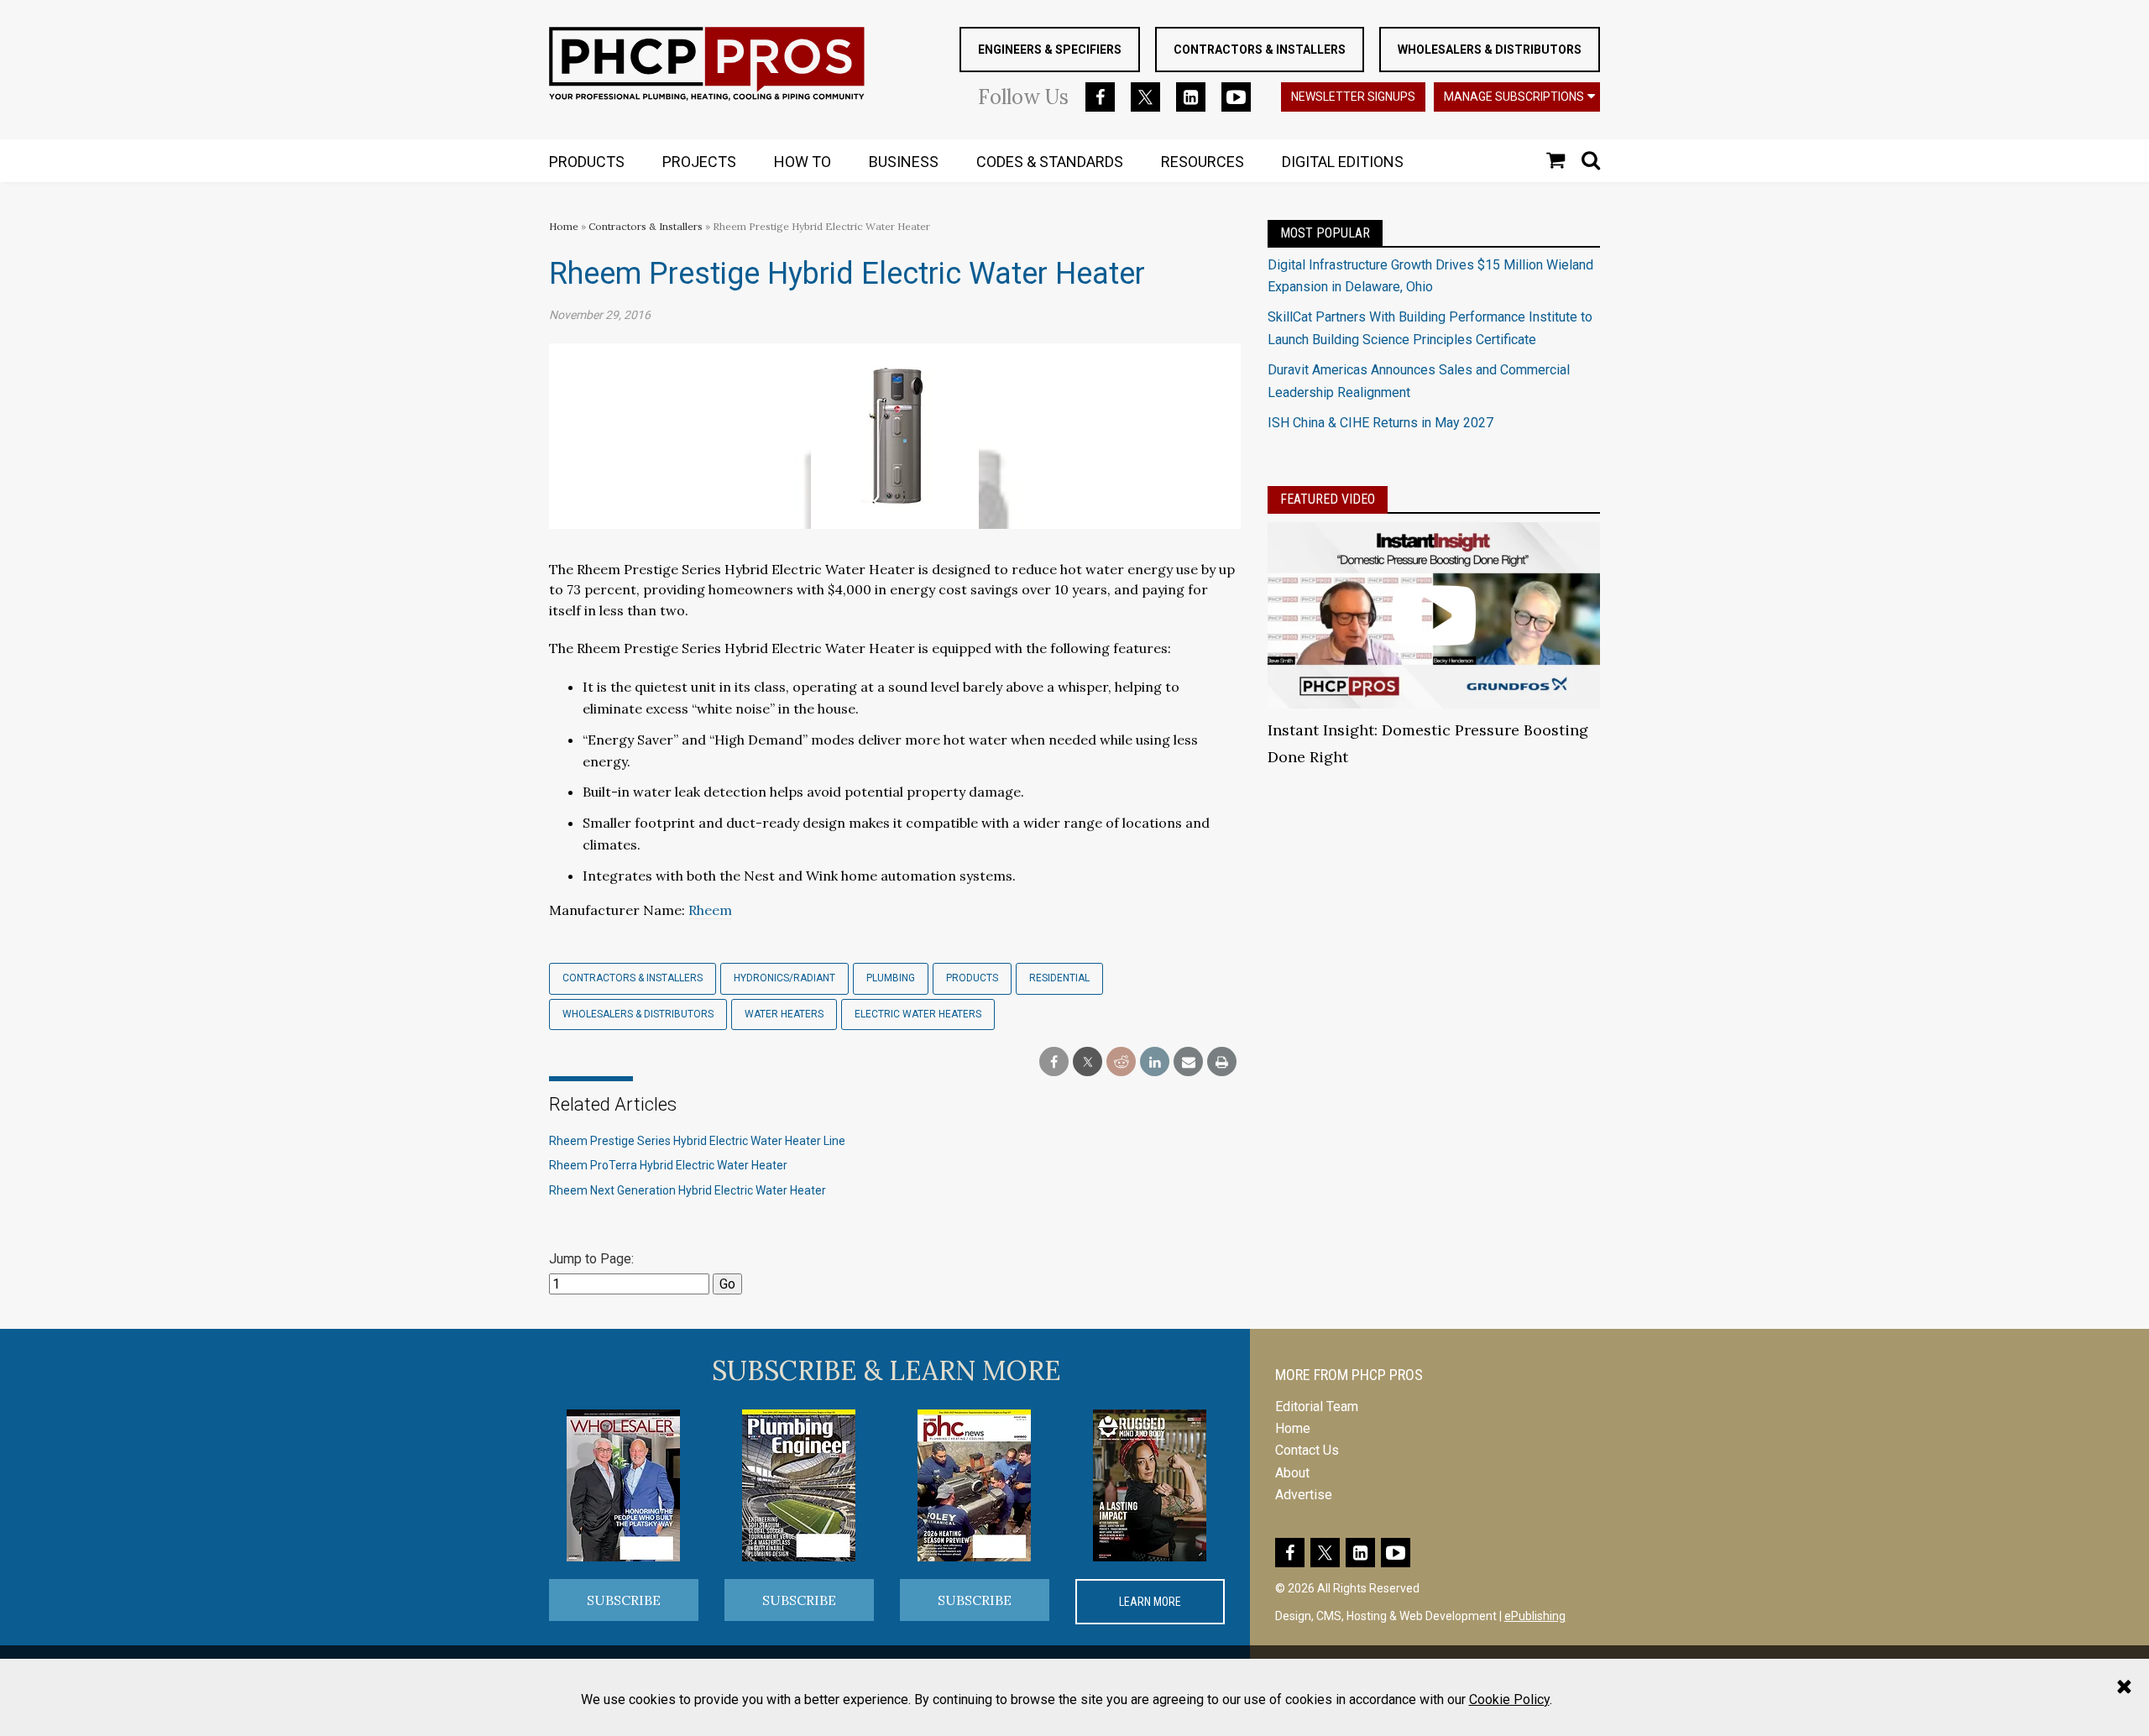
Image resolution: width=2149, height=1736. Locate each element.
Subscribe (624, 1600)
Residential (1059, 978)
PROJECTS (699, 162)
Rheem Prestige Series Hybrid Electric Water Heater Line (697, 1141)
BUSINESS (904, 162)
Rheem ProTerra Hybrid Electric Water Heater (668, 1165)
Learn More (1150, 1602)
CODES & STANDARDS (1050, 162)
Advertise (1304, 1495)
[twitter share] (1088, 1062)
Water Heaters (784, 1014)
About (1292, 1473)
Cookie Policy (1509, 1699)
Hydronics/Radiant (784, 978)
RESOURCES (1203, 162)
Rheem (710, 910)
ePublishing (1535, 1616)
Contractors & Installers (1260, 50)
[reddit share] (1121, 1062)
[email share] (1188, 1062)
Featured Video (1328, 499)
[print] (1222, 1062)
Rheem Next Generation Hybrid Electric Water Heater (688, 1190)
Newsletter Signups (1353, 97)
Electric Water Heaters (918, 1014)
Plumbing (891, 978)
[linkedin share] (1155, 1062)
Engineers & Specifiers (1050, 50)
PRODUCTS (587, 162)
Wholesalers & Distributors (1490, 50)
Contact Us (1307, 1450)
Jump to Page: (591, 1259)
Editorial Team (1317, 1407)
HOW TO (803, 162)
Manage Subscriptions (1514, 97)
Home (564, 226)
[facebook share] (1054, 1062)
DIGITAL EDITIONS (1343, 162)
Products (972, 978)
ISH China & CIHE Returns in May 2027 (1380, 423)
